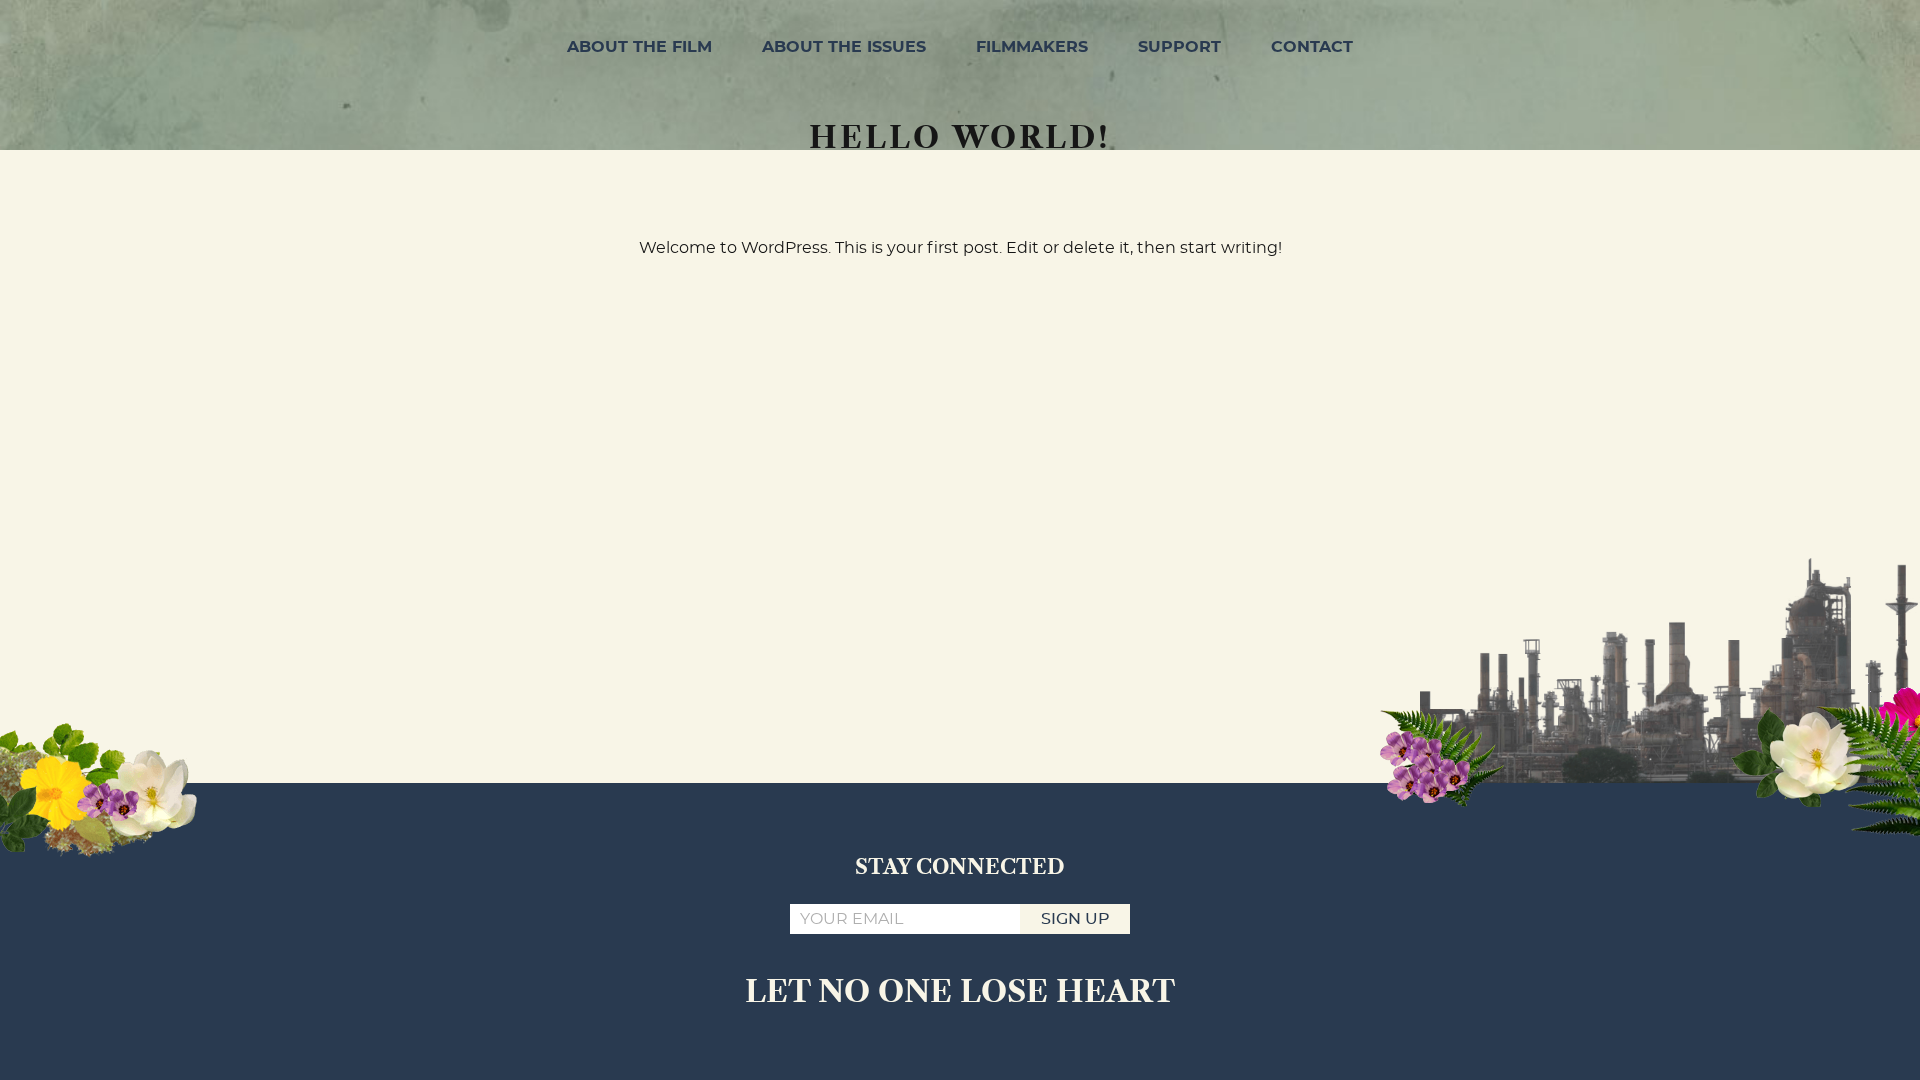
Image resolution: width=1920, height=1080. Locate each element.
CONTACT (1312, 47)
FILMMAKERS (1032, 47)
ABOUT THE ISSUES (844, 47)
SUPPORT (1179, 47)
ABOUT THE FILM (639, 47)
